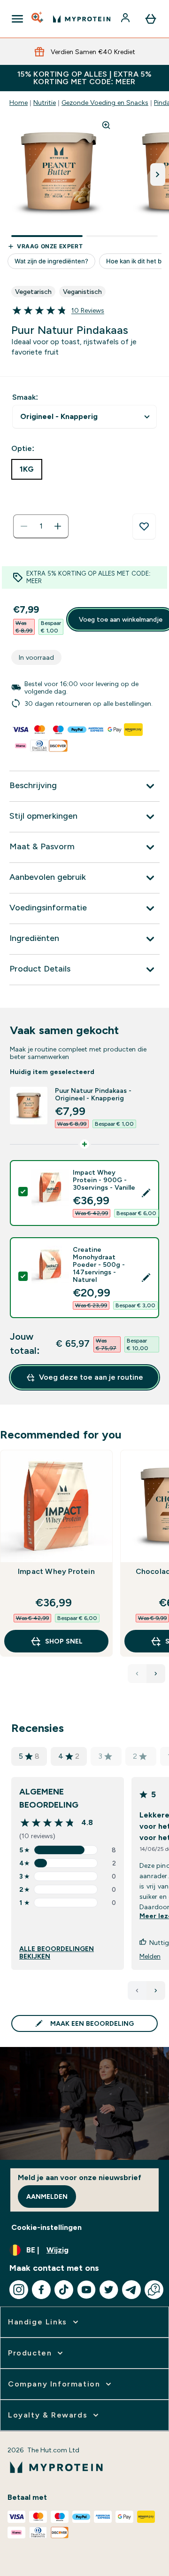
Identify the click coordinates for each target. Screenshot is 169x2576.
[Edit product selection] (146, 1193)
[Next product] (156, 1674)
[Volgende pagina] (156, 1991)
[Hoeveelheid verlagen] (24, 526)
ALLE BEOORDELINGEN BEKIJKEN (57, 1952)
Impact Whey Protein (56, 1571)
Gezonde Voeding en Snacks (105, 103)
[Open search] (38, 19)
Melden (150, 1956)
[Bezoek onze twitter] (109, 2290)
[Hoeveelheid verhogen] (58, 526)
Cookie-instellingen (46, 2227)
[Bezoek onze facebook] (41, 2290)
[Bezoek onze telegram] (131, 2290)
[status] (41, 526)
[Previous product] (137, 1674)
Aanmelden (47, 2197)
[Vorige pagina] (137, 1991)
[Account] (126, 19)
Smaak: (25, 397)
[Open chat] (154, 2290)
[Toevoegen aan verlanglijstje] (144, 527)
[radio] (27, 469)
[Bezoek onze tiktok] (64, 2290)
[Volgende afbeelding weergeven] (158, 174)
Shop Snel (64, 1641)
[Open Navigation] (17, 19)
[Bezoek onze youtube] (86, 2290)
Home (19, 103)
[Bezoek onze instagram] (19, 2290)
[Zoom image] (106, 125)
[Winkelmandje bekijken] (151, 19)
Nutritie (45, 103)
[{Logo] (82, 19)
